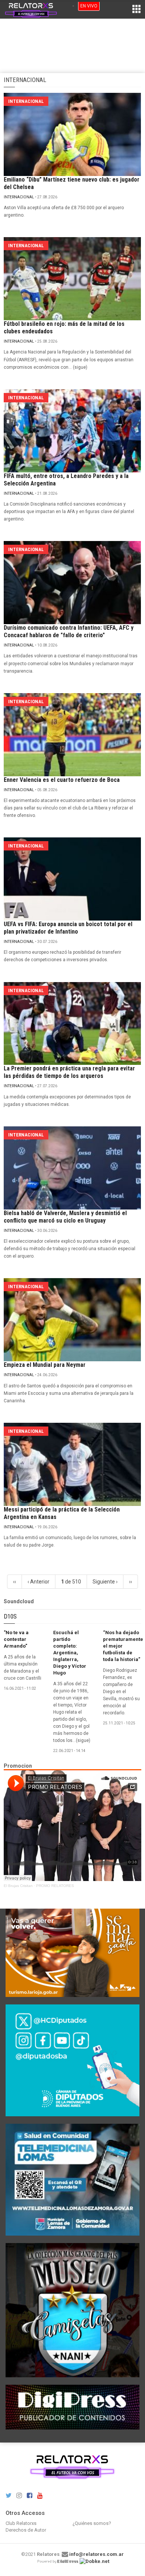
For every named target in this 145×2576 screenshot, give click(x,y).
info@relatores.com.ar (96, 2554)
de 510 (71, 1582)
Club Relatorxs (21, 2523)
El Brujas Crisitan (18, 1886)
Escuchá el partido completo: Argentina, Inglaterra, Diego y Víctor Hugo (70, 1653)
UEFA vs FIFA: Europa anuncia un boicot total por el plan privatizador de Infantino (68, 928)
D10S (10, 1616)
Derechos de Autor (26, 2530)
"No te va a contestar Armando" (16, 1639)
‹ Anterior (38, 1582)
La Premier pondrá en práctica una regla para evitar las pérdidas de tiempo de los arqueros (69, 1072)
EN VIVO (89, 6)
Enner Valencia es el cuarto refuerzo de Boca (62, 780)
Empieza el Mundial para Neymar (45, 1365)
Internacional (19, 197)
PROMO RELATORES (55, 1886)
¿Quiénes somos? (92, 2523)
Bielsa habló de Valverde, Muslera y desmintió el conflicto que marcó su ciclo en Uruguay (65, 1217)
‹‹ (14, 1582)
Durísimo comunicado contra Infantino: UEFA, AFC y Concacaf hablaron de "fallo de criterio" (69, 631)
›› (130, 1582)
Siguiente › (105, 1582)
